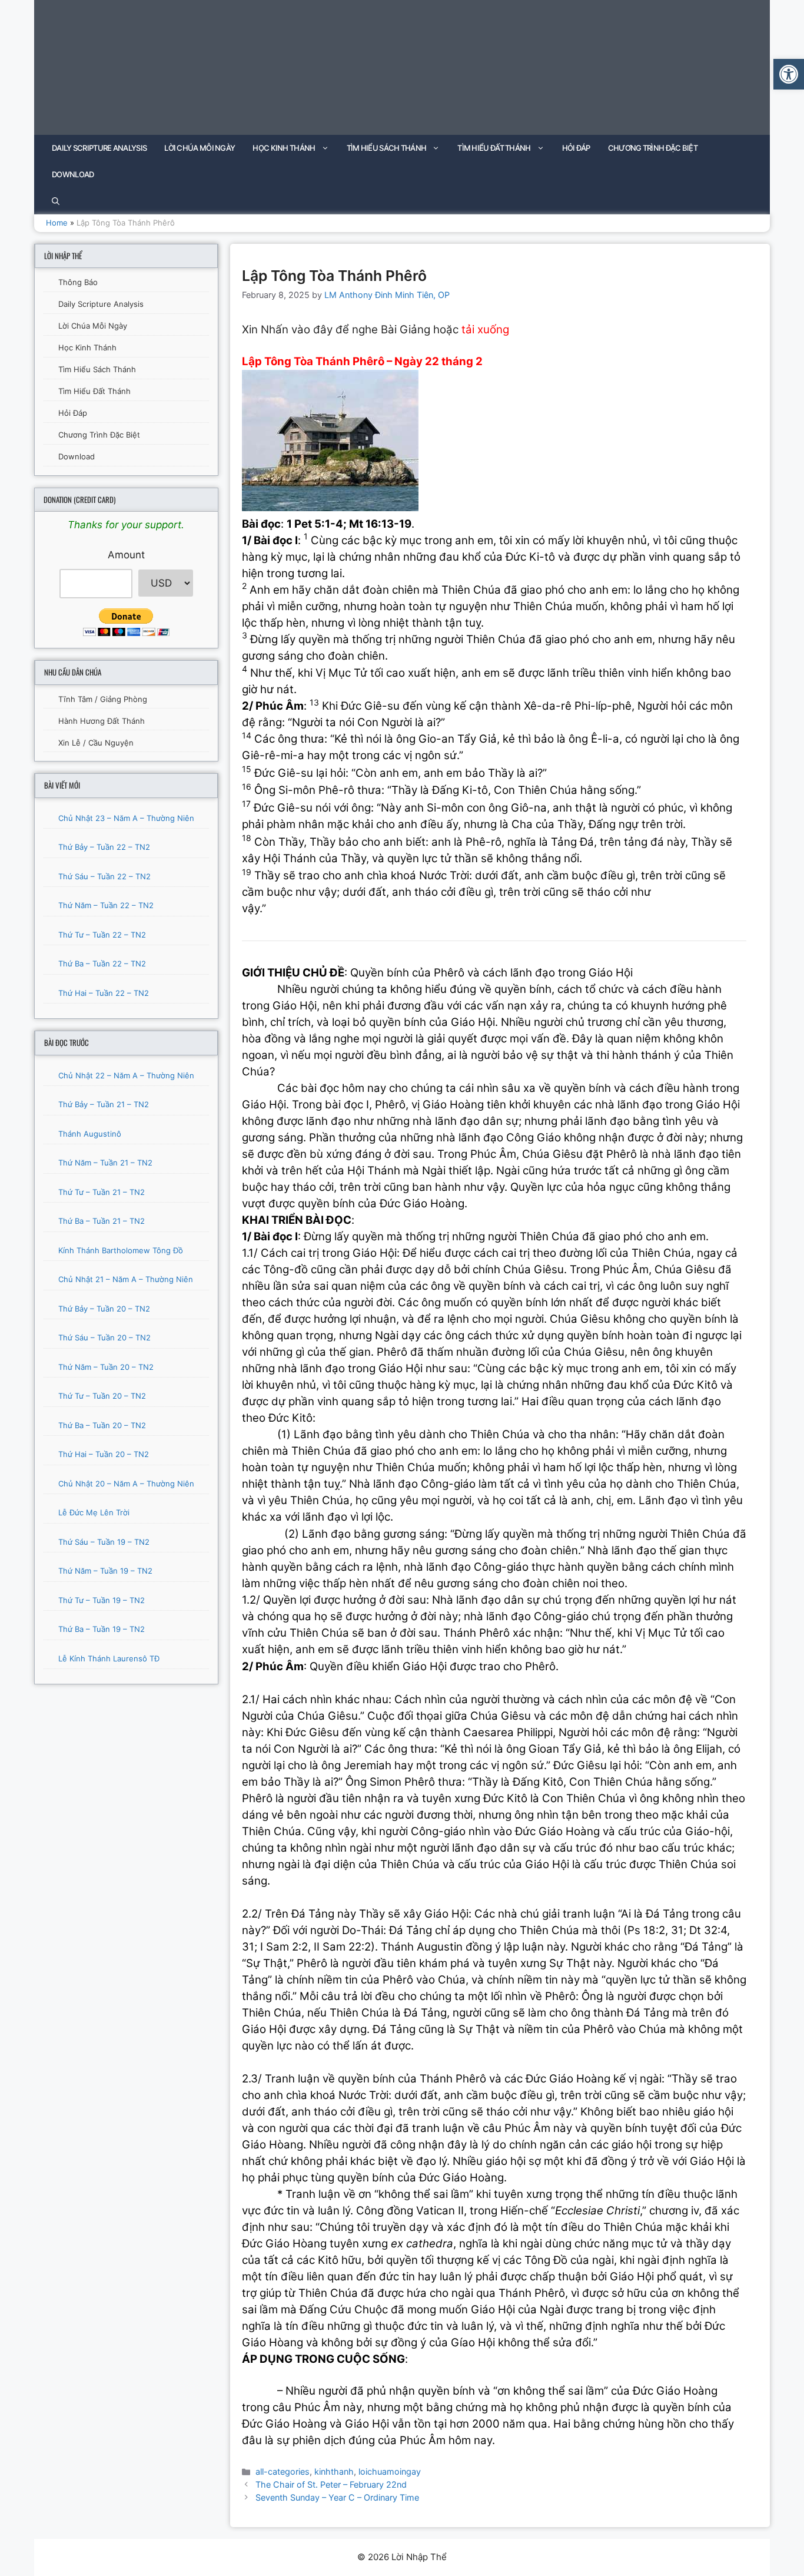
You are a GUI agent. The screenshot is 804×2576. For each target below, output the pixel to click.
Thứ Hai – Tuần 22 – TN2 (104, 993)
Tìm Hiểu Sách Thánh (387, 148)
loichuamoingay (390, 2471)
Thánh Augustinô (90, 1134)
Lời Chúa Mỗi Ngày (200, 148)
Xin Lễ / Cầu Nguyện (96, 743)
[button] (789, 74)
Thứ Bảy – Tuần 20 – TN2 (104, 1309)
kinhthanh (334, 2471)
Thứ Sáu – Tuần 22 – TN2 (104, 876)
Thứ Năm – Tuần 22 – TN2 (106, 905)
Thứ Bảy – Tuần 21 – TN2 (104, 1104)
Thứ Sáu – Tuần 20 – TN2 (104, 1337)
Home (57, 223)
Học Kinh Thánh (284, 148)
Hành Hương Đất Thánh (102, 721)
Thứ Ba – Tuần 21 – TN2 (102, 1221)
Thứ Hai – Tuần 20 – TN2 (104, 1454)
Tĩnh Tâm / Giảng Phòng (103, 699)
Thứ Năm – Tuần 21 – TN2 (105, 1163)
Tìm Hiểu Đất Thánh (494, 148)
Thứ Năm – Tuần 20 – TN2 (106, 1367)
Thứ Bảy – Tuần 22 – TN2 (104, 847)
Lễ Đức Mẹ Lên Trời (94, 1512)
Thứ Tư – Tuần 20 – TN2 (102, 1396)
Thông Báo (78, 282)
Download (73, 174)
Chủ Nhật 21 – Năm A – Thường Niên (126, 1279)
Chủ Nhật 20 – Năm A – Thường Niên (126, 1484)
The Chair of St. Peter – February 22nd (331, 2484)
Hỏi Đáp (576, 148)
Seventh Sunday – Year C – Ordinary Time (337, 2497)
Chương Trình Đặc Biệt (653, 148)
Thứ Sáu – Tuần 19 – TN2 (104, 1542)
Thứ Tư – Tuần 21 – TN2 (102, 1192)
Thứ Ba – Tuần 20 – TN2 (102, 1425)
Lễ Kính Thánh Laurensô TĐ (109, 1658)
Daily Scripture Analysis (99, 148)
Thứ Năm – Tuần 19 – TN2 (105, 1571)
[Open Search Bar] (56, 201)
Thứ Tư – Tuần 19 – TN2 (102, 1600)
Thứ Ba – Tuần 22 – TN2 (102, 963)
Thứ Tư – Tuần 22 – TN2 (102, 935)
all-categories (283, 2471)
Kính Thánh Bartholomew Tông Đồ (121, 1250)
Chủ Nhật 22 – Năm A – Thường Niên (126, 1075)
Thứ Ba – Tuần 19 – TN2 (102, 1629)
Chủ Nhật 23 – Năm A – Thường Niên (126, 818)
